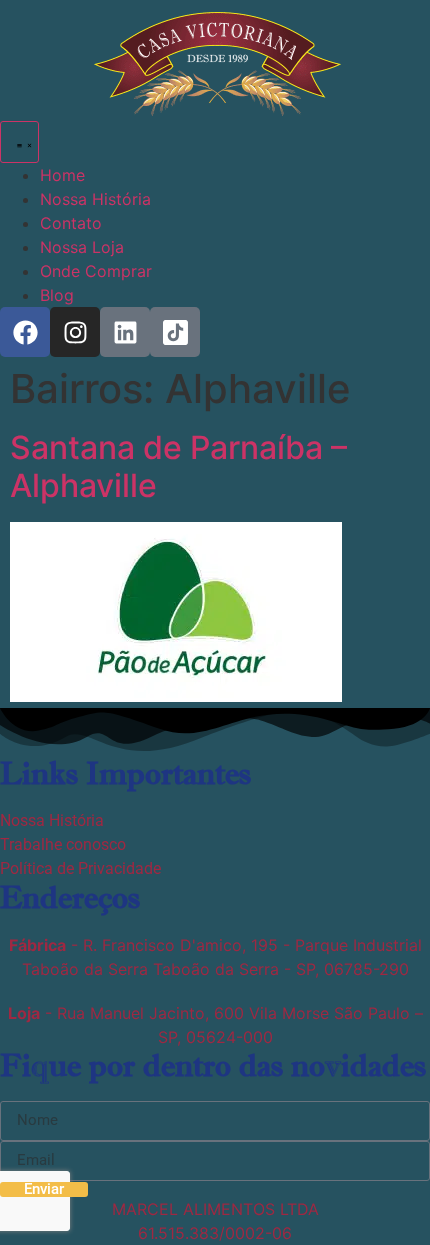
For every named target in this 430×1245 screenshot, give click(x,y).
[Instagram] (75, 332)
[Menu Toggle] (19, 142)
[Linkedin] (125, 332)
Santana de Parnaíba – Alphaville (178, 466)
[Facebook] (25, 332)
